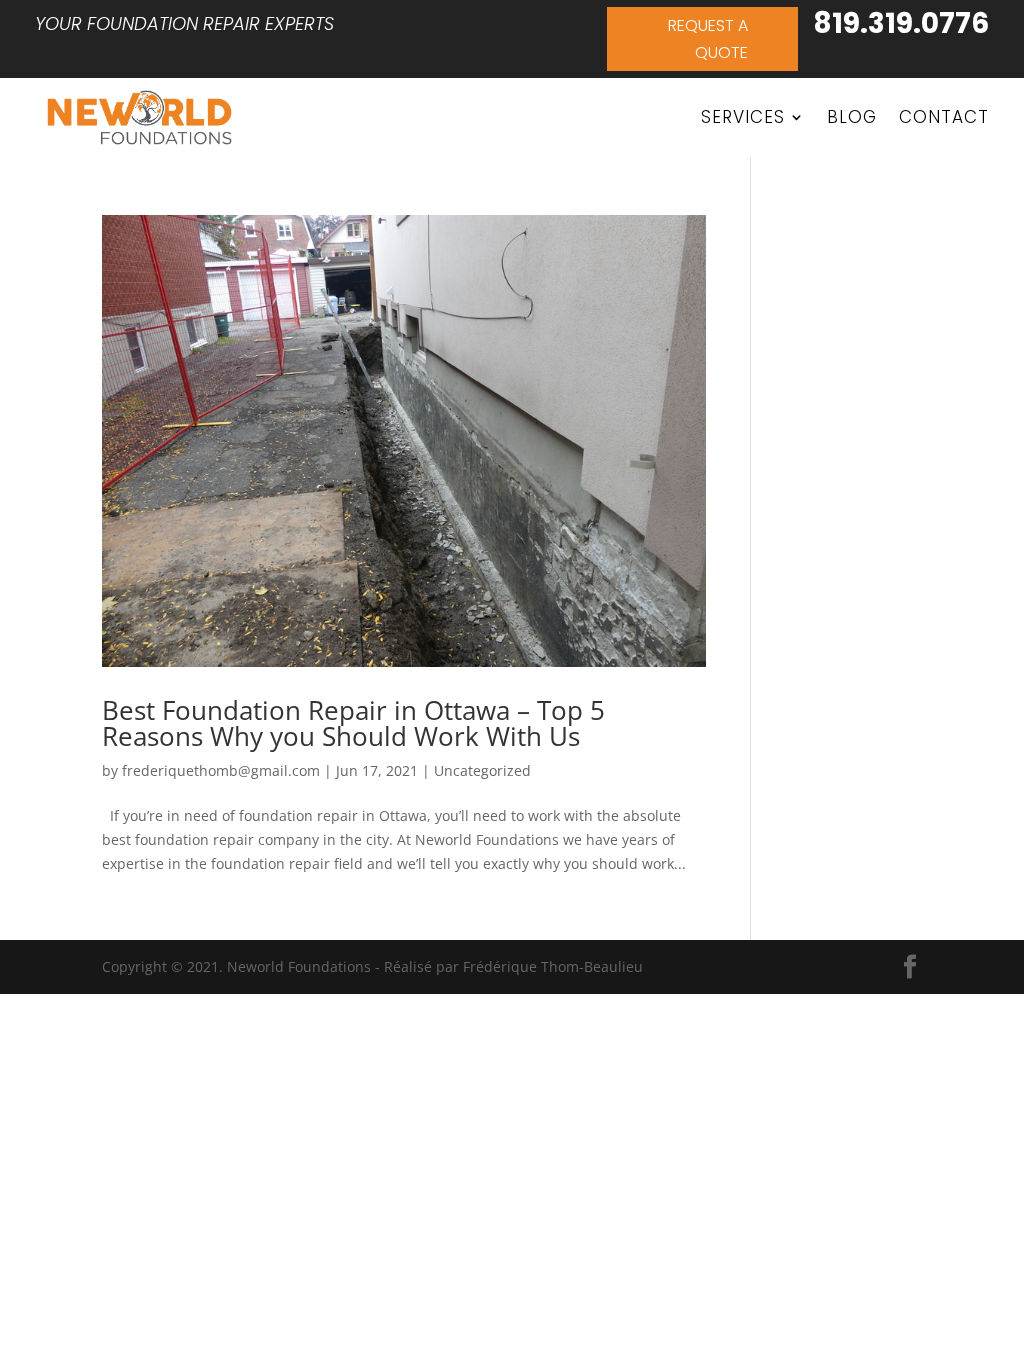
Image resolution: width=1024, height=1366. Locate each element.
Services (743, 117)
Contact (944, 117)
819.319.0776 (901, 23)
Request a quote (708, 39)
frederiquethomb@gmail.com (221, 770)
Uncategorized (482, 770)
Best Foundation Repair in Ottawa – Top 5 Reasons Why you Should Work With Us (353, 723)
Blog (852, 117)
